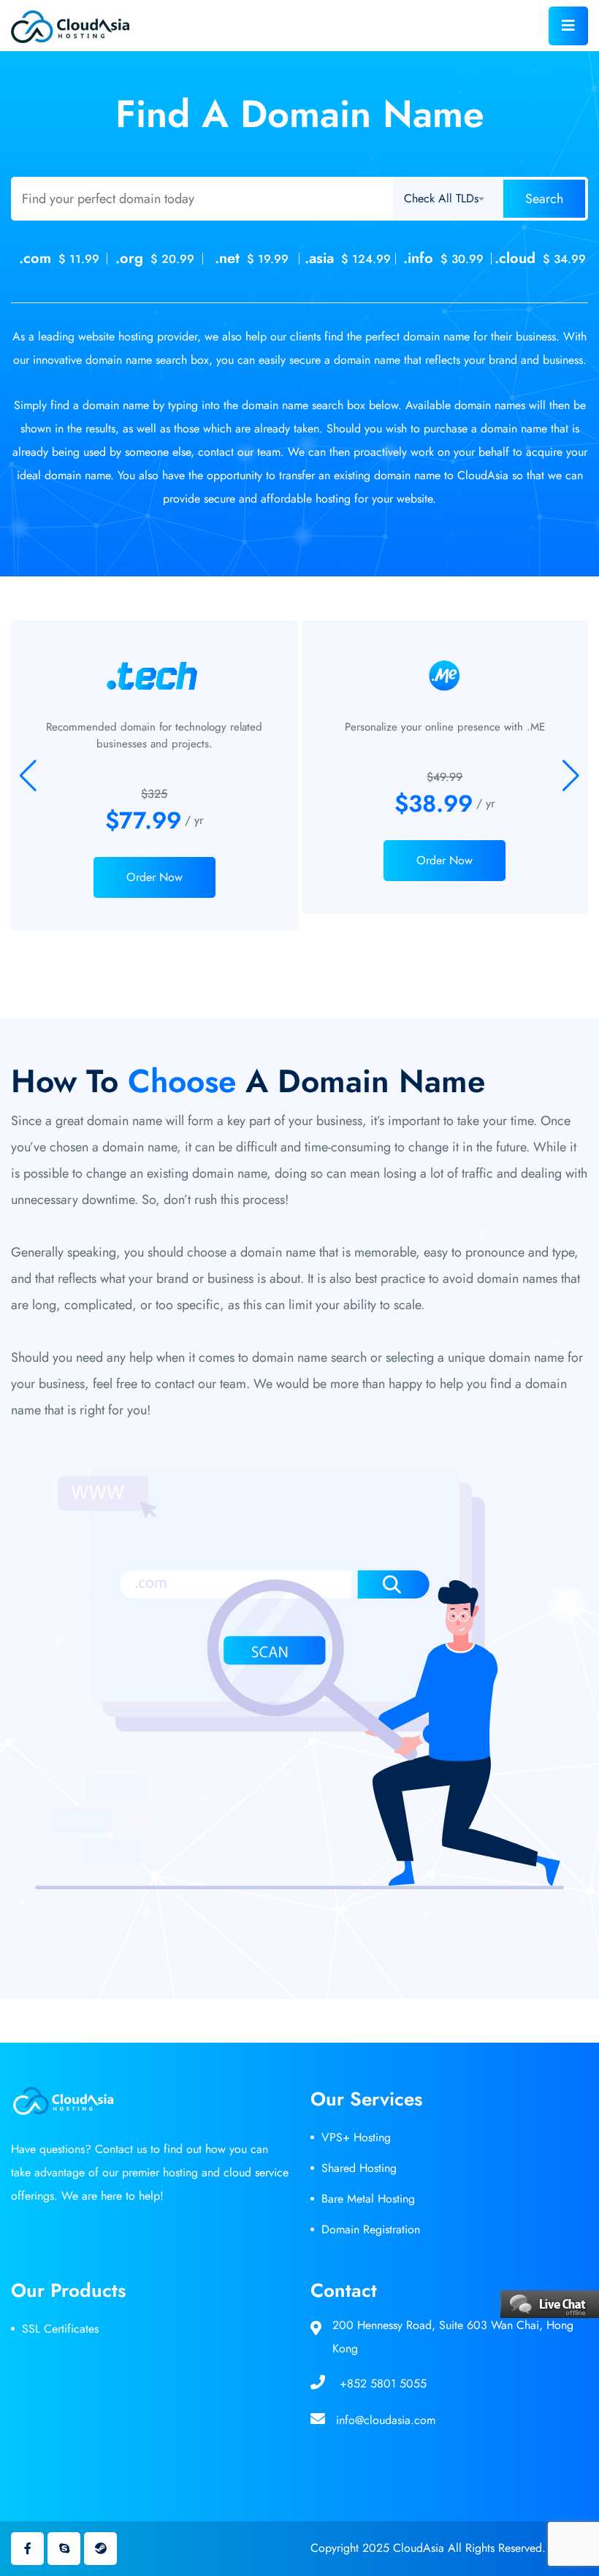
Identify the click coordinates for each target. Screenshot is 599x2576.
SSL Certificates (60, 2329)
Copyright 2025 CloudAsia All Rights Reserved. (428, 2548)
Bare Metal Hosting (368, 2199)
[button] (571, 776)
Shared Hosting (359, 2168)
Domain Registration (371, 2229)
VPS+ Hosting (356, 2137)
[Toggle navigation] (568, 26)
